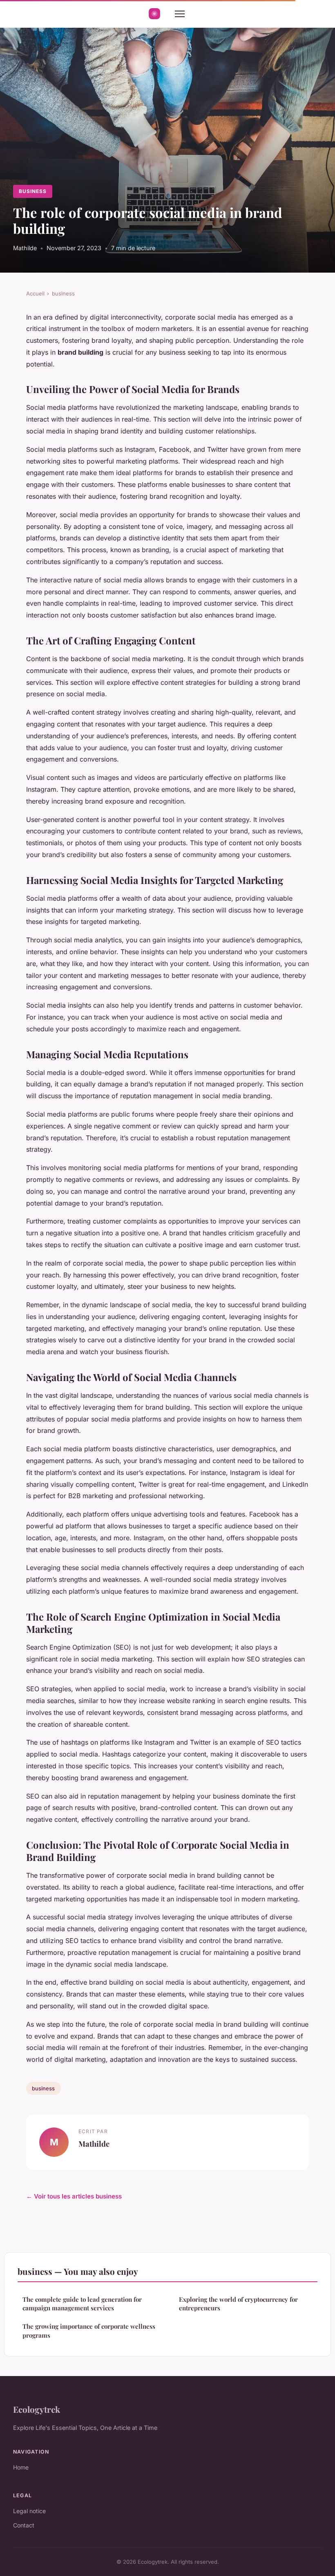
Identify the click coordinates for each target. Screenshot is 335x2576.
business (33, 191)
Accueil (35, 293)
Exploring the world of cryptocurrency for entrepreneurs (238, 2304)
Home (21, 2467)
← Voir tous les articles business (74, 2196)
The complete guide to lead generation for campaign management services (82, 2304)
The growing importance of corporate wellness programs (89, 2331)
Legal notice (29, 2511)
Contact (24, 2525)
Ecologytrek (37, 2409)
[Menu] (180, 14)
